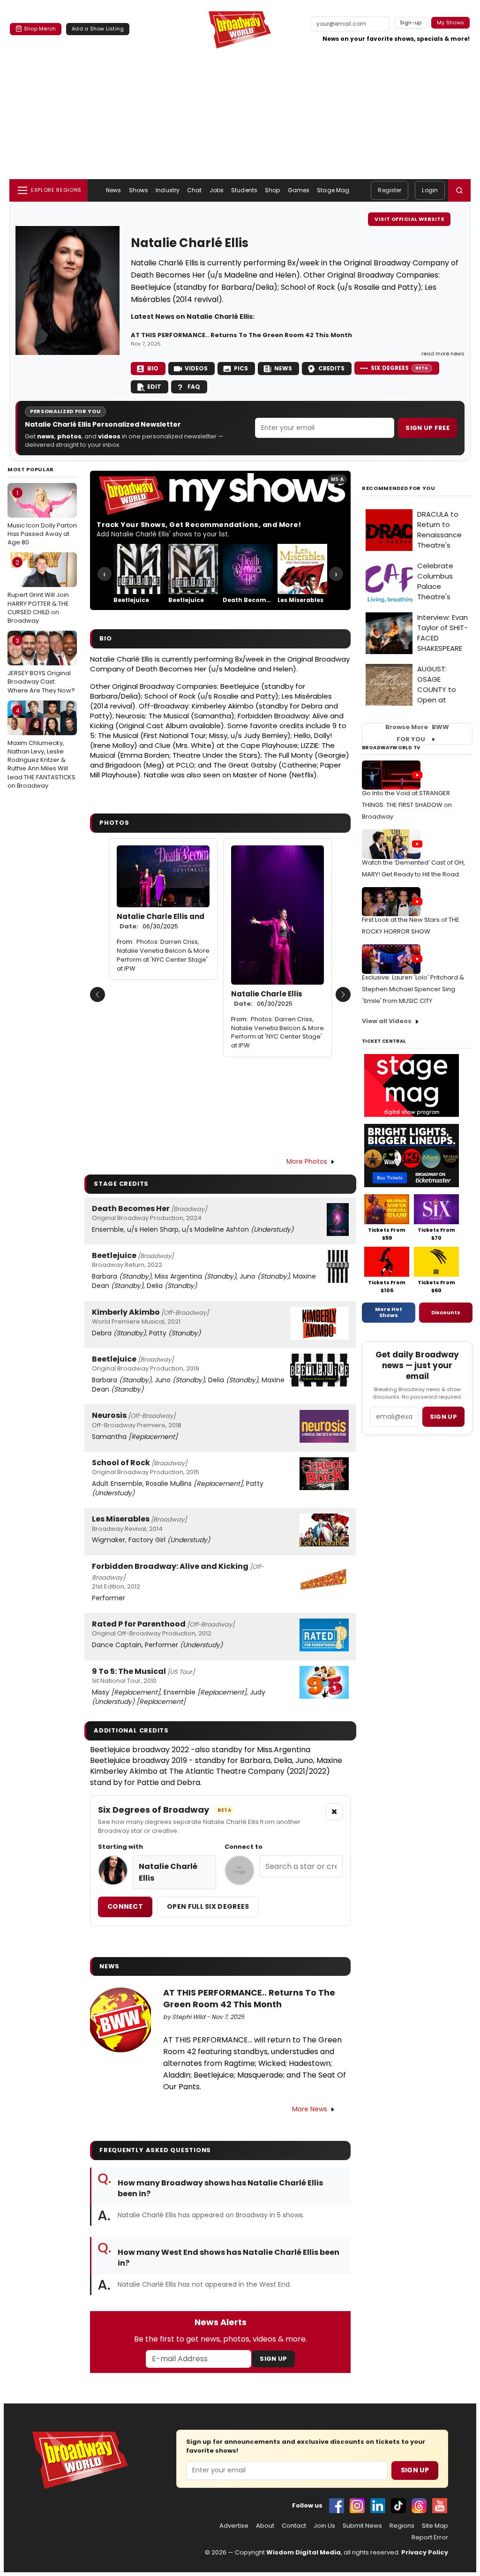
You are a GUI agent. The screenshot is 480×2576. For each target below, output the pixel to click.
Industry (168, 190)
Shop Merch (40, 29)
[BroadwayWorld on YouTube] (440, 2506)
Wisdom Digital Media (304, 2552)
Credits (331, 368)
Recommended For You (399, 488)
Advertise (234, 2526)
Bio (153, 368)
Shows (139, 190)
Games (299, 190)
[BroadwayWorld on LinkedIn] (378, 2506)
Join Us (324, 2526)
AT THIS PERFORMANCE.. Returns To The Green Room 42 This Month (241, 335)
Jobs (217, 190)
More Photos (307, 1161)
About (265, 2526)
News (113, 190)
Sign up (443, 1417)
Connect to (244, 1847)
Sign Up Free (427, 428)
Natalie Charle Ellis (267, 999)
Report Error (430, 2538)
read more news (443, 354)
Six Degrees (400, 368)
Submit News (362, 2526)
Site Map (435, 2526)
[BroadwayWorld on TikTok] (398, 2506)
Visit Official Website (409, 219)
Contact (294, 2526)
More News (310, 2109)
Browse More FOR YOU (417, 733)
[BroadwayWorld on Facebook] (337, 2506)
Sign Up (273, 2359)
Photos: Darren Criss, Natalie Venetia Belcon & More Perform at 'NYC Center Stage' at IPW (163, 955)
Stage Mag (333, 190)
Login (430, 190)
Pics (241, 368)
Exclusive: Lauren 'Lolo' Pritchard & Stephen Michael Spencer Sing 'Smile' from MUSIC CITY (413, 989)
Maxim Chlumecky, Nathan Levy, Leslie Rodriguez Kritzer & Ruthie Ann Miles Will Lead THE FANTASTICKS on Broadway (41, 748)
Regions (402, 2526)
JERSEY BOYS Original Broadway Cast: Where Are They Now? (41, 665)
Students (244, 190)
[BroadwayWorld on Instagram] (357, 2506)
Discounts (446, 1312)
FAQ (194, 387)
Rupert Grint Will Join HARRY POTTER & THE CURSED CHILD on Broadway (38, 591)
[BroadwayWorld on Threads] (419, 2506)
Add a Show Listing (98, 29)
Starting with (120, 1847)
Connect (125, 1906)
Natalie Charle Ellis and (161, 921)
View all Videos (387, 1021)
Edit (154, 387)
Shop (272, 190)
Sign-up (411, 23)
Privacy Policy (425, 2552)
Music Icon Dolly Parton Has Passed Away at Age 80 (42, 518)
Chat (194, 190)
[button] (459, 190)
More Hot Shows (389, 1312)
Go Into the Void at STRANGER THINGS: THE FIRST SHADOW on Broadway (407, 805)
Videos (196, 368)
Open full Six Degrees (208, 1906)
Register (390, 190)
